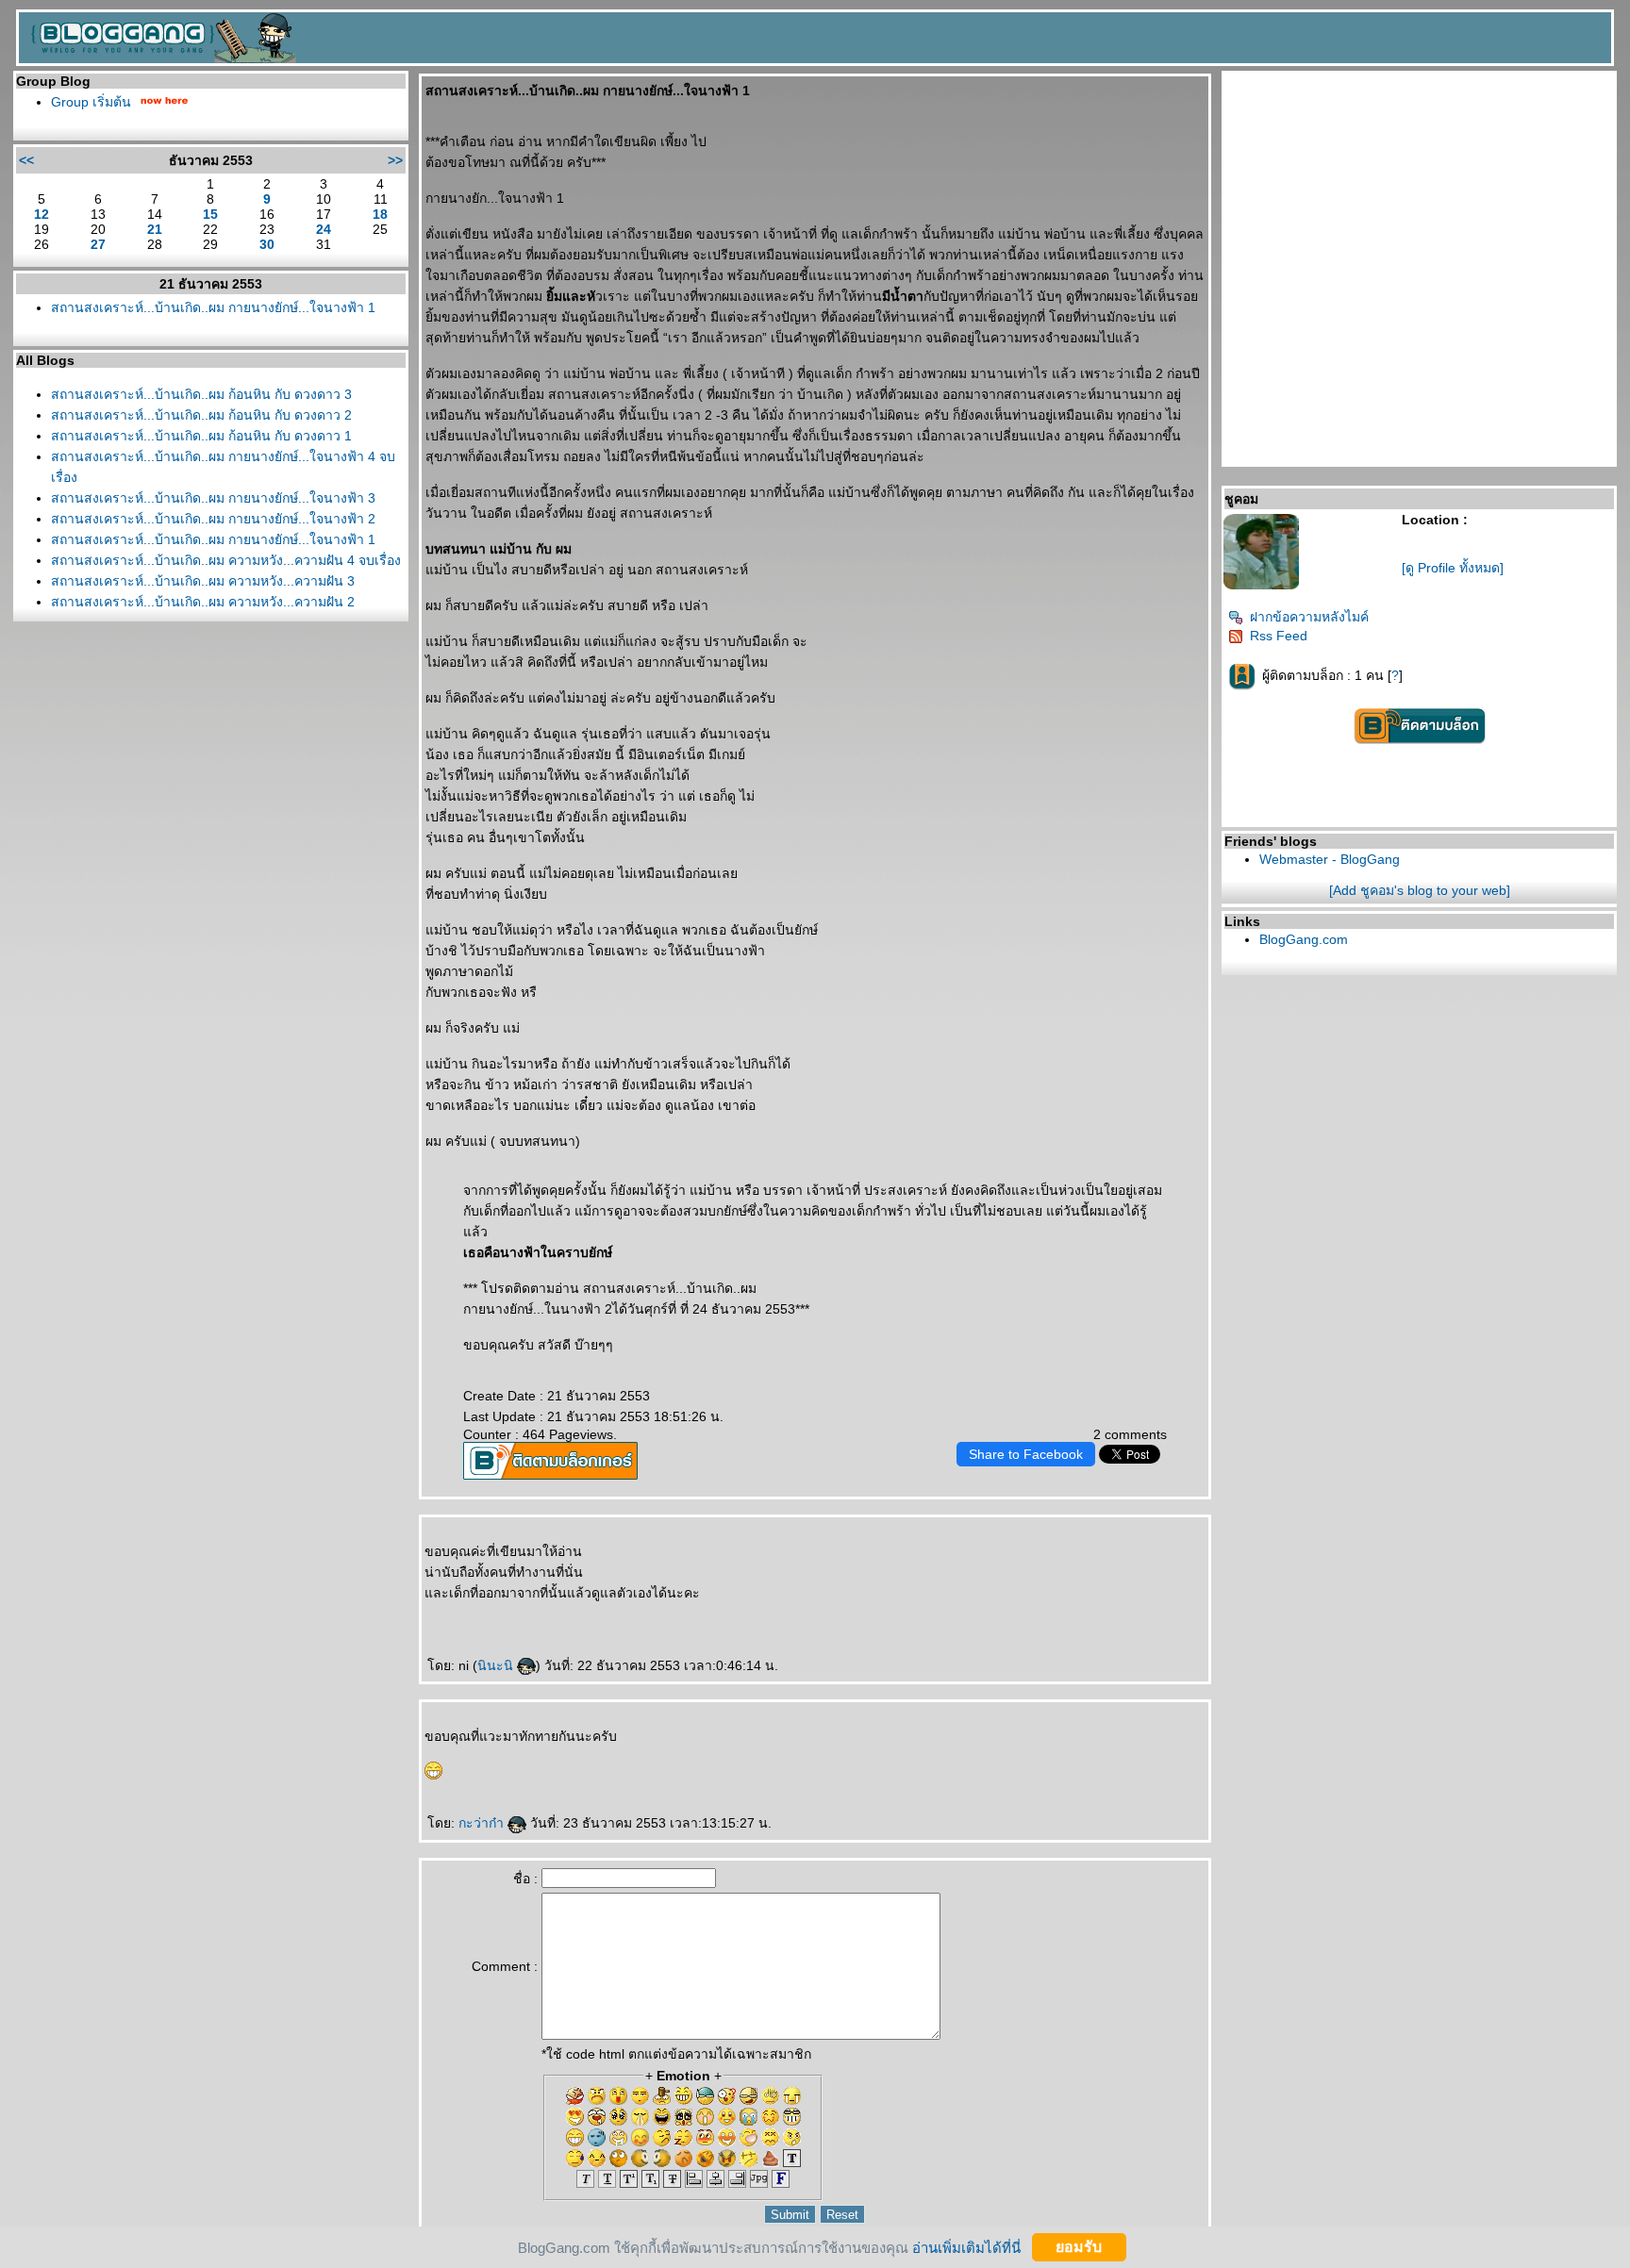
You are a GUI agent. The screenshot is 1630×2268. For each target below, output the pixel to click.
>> (395, 160)
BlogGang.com (1304, 939)
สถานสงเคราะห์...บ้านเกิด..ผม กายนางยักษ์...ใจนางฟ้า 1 (213, 307)
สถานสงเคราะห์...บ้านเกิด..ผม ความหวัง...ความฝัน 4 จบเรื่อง (226, 560)
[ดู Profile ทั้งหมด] (1453, 568)
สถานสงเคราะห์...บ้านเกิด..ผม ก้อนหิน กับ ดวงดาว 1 (201, 436)
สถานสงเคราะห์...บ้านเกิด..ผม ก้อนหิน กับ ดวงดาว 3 (201, 394)
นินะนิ (497, 1665)
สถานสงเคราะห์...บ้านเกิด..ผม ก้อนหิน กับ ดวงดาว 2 (201, 415)
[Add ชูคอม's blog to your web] (1420, 890)
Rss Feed (1279, 636)
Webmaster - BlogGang (1330, 859)
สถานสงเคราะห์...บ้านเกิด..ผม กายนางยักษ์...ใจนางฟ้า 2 (213, 519)
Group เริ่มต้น (91, 102)
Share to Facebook (1026, 1454)
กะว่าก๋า (483, 1823)
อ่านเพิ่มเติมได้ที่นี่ (966, 2247)
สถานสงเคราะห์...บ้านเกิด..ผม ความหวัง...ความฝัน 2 (203, 602)
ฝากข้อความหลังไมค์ (1309, 617)
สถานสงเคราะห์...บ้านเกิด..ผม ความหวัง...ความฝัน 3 (203, 581)
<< (26, 160)
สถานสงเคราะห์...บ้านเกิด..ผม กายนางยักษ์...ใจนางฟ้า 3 (213, 498)
